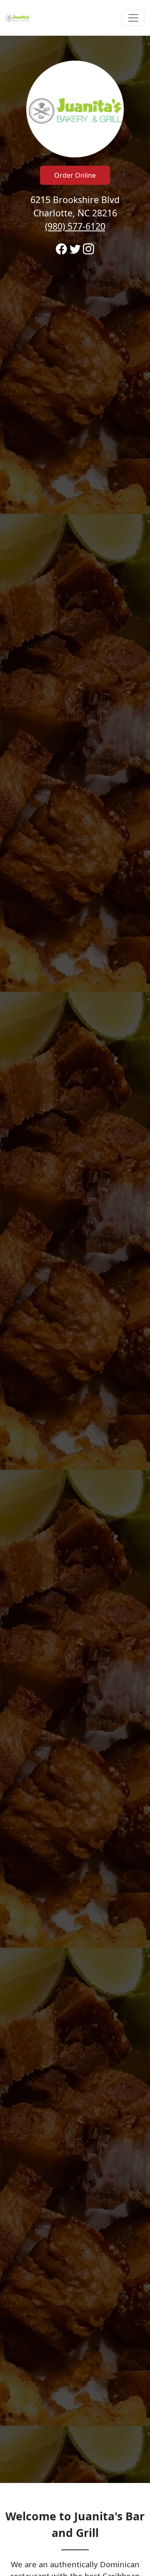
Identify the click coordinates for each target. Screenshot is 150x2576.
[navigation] (75, 18)
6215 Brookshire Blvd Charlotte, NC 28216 (75, 213)
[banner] (75, 1259)
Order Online (75, 175)
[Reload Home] (17, 18)
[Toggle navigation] (133, 18)
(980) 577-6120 (75, 226)
